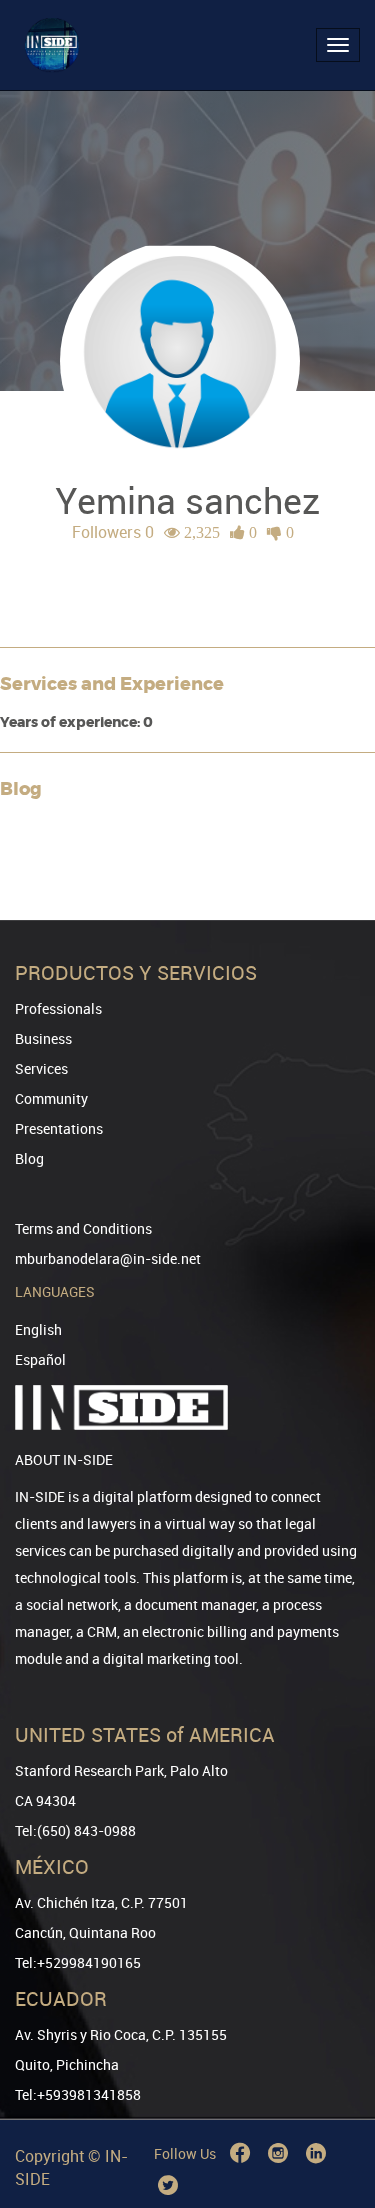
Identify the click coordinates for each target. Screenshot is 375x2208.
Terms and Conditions (83, 1228)
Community (51, 1098)
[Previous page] (332, 2120)
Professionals (58, 1008)
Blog (29, 1158)
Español (40, 1359)
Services (41, 1068)
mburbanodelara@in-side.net (108, 1258)
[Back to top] (332, 2090)
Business (43, 1038)
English (38, 1329)
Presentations (59, 1128)
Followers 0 (113, 532)
